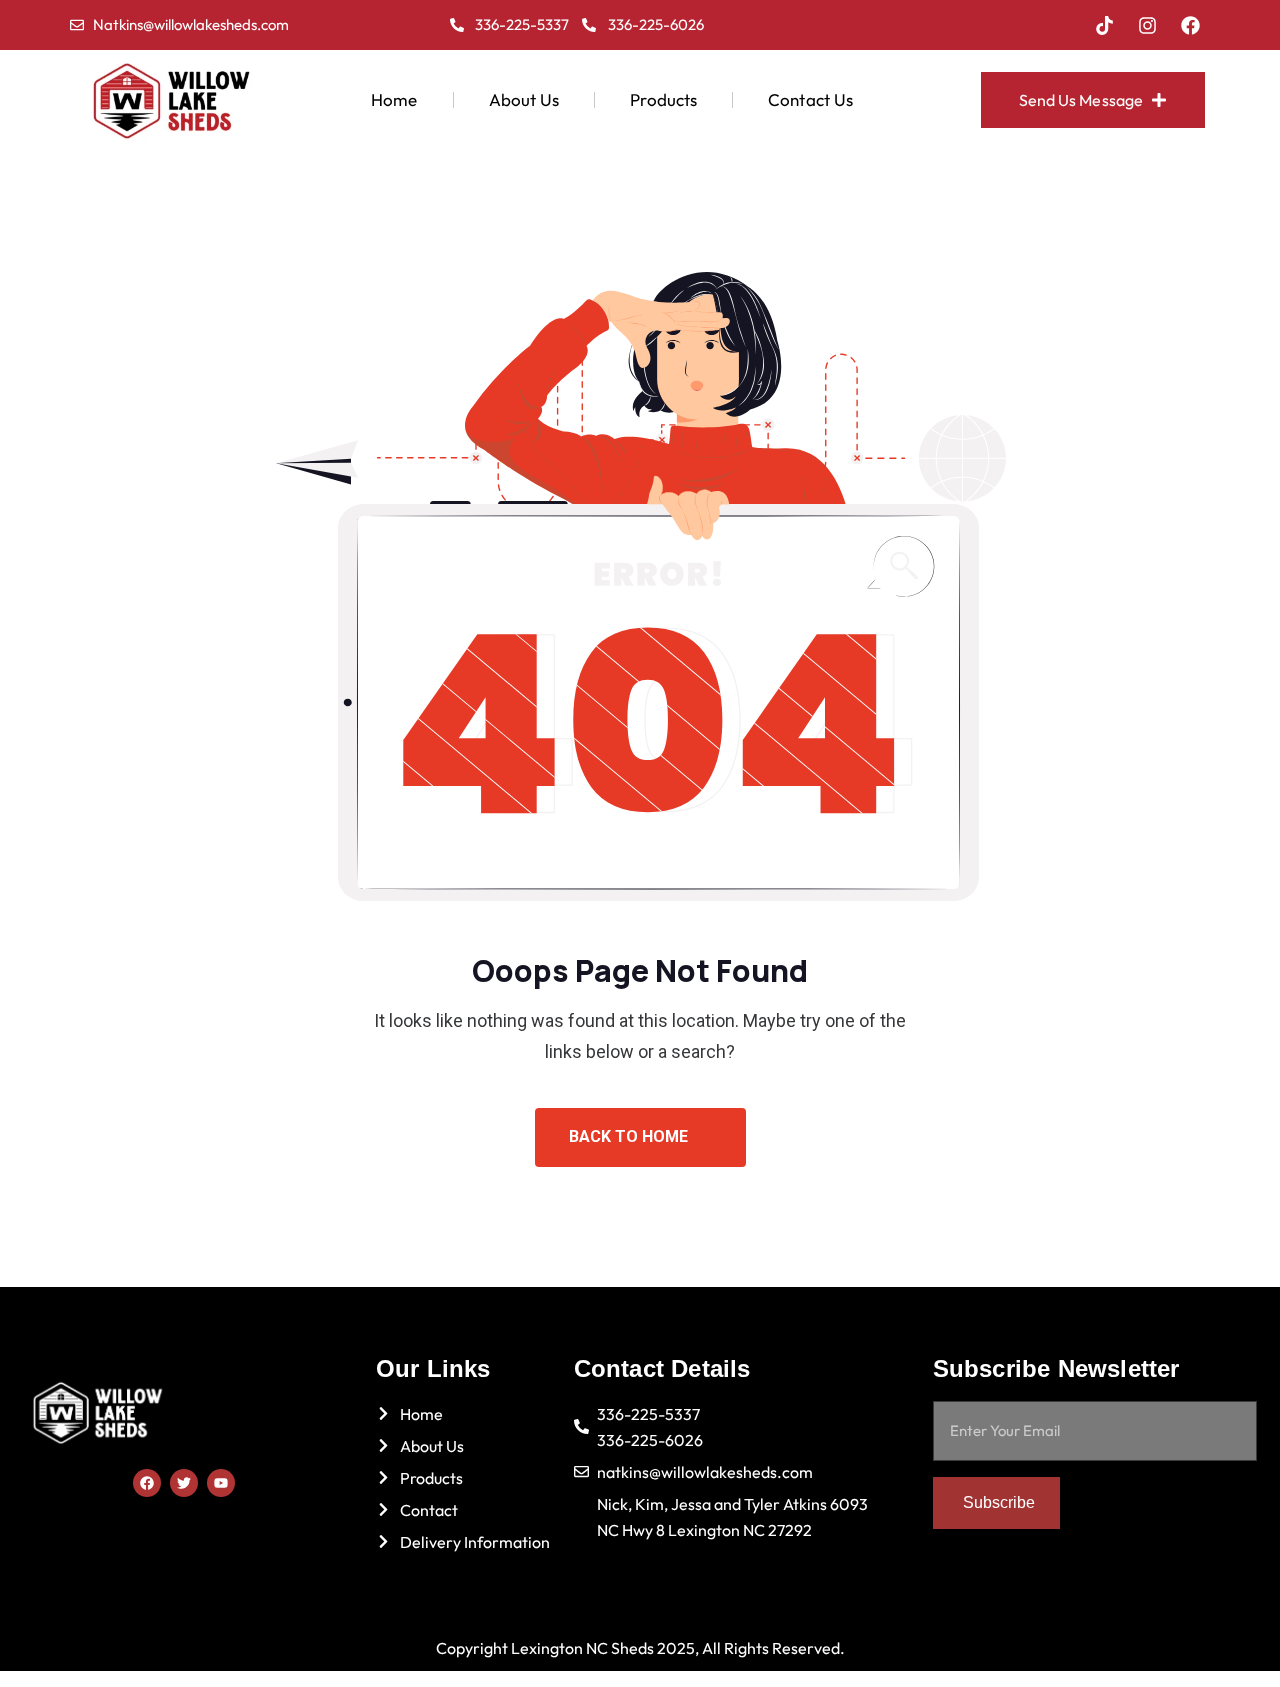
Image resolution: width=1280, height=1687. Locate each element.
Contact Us (810, 99)
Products (663, 99)
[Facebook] (1191, 25)
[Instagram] (1148, 25)
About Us (524, 99)
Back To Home (630, 1136)
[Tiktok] (1105, 25)
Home (394, 99)
